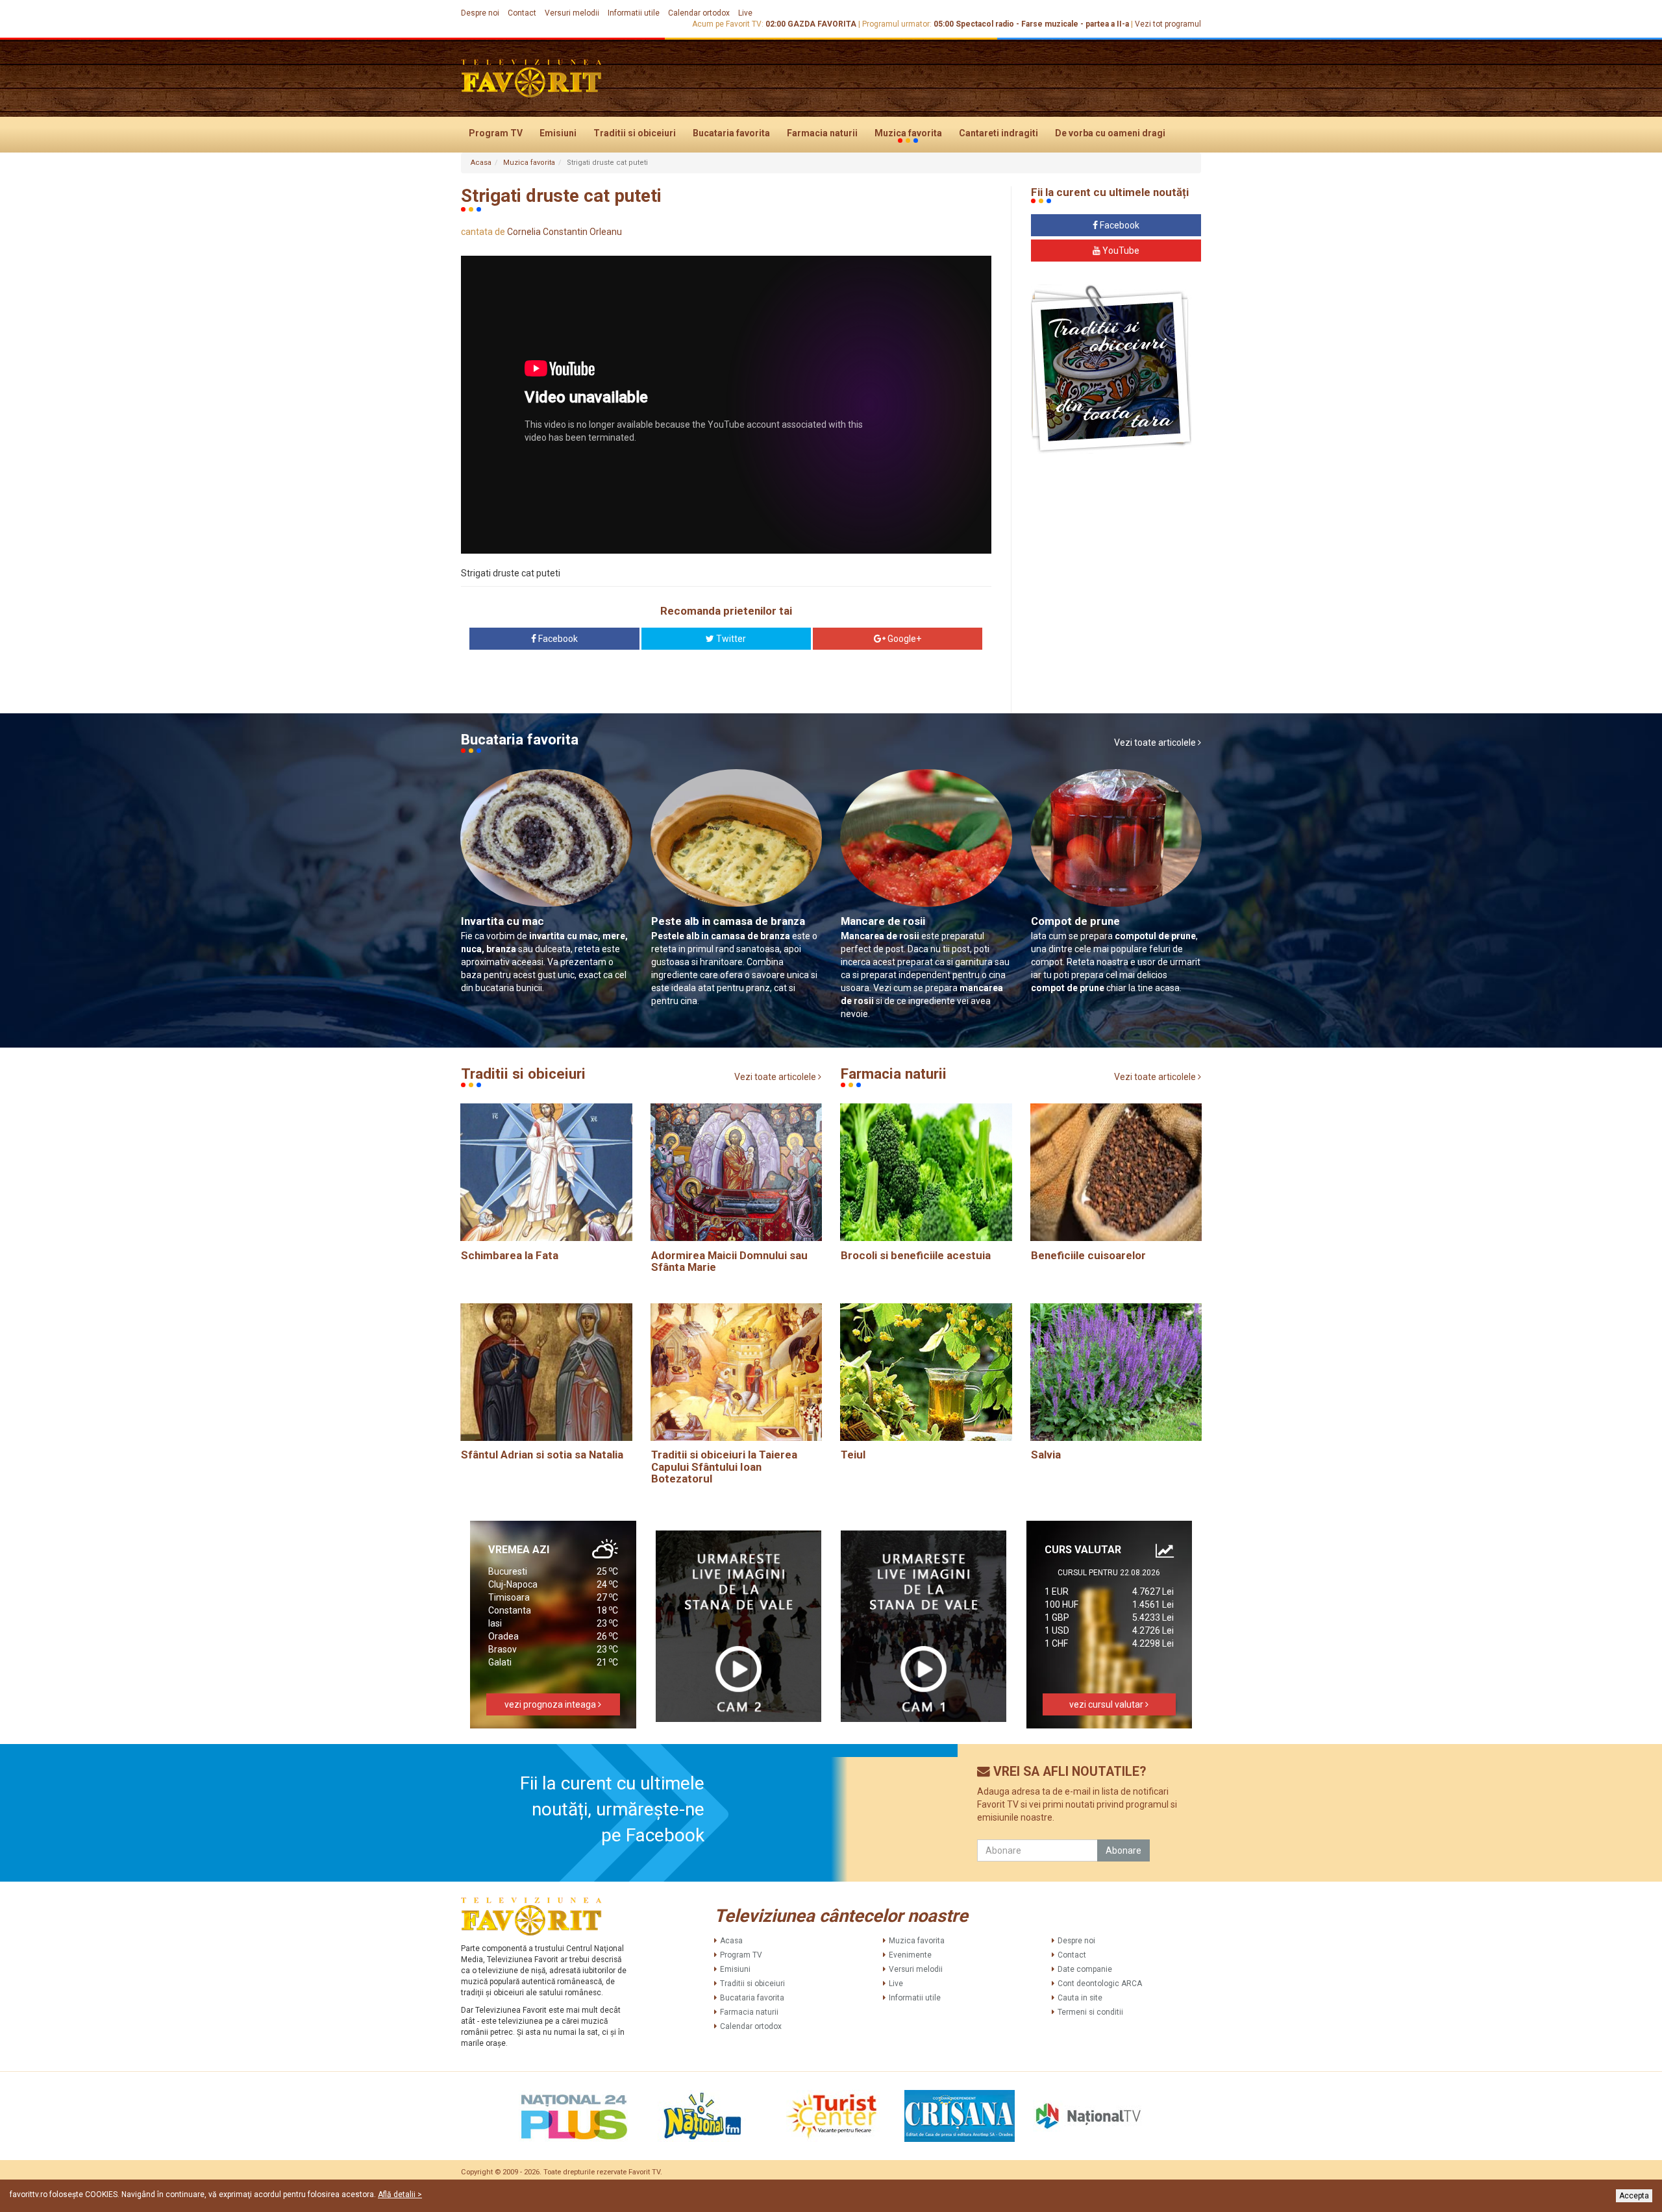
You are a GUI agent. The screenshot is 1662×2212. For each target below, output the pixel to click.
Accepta (1634, 2196)
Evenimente (910, 1955)
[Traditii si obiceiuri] (1111, 369)
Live (745, 13)
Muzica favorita (908, 133)
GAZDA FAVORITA (822, 24)
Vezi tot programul (1168, 24)
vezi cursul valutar (1107, 1704)
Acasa (481, 163)
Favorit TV (644, 2172)
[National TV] (1088, 2116)
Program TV (496, 133)
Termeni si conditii (1090, 2012)
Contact (522, 13)
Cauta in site (1080, 1998)
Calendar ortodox (699, 13)
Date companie (1085, 1969)
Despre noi (480, 13)
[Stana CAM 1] (924, 1626)
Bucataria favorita (731, 133)
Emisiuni (558, 133)
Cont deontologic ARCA (1100, 1984)
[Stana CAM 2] (739, 1626)
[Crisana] (960, 2116)
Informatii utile (634, 13)
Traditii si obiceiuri (635, 133)
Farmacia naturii (822, 133)
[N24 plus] (574, 2116)
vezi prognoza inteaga (551, 1704)
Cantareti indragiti (998, 133)
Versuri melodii (572, 13)
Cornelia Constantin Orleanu (564, 232)
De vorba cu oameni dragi (1110, 133)
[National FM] (702, 2116)
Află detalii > (400, 2194)
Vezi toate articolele (1156, 743)
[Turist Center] (831, 2116)
